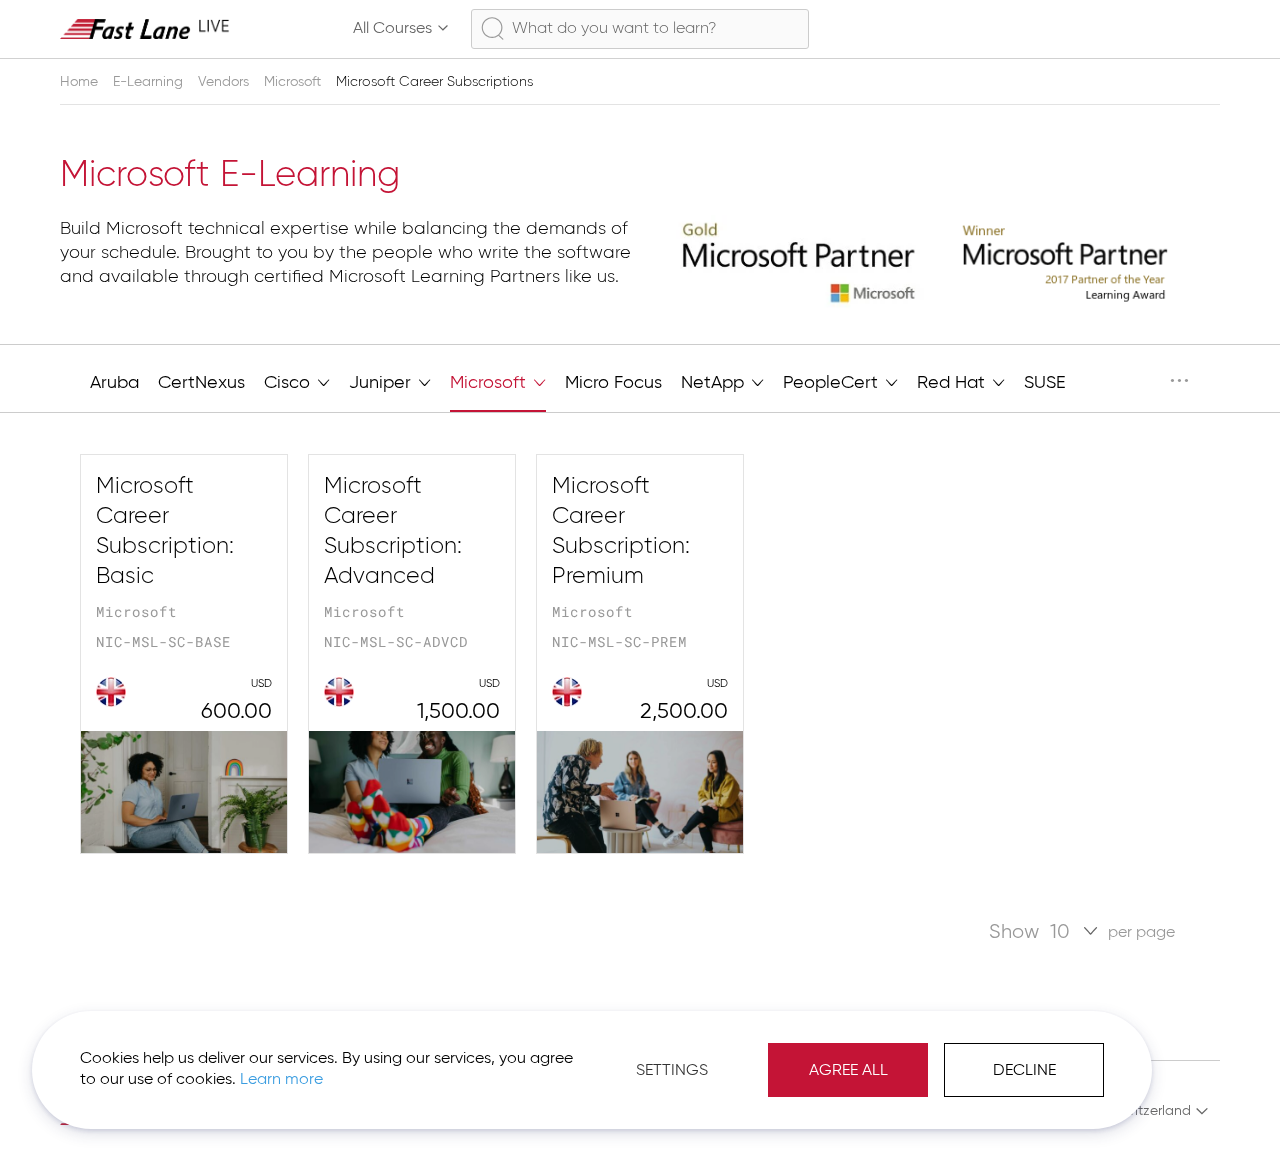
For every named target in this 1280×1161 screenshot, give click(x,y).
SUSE (1045, 383)
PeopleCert (833, 383)
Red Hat (953, 383)
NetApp (715, 383)
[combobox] (639, 29)
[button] (1152, 1111)
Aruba (114, 383)
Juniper (382, 383)
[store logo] (145, 28)
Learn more (281, 1080)
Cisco (289, 383)
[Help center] (1114, 29)
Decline (1024, 1071)
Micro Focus (613, 383)
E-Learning (150, 82)
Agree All (848, 1071)
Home (81, 82)
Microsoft (294, 82)
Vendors (225, 82)
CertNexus (201, 383)
